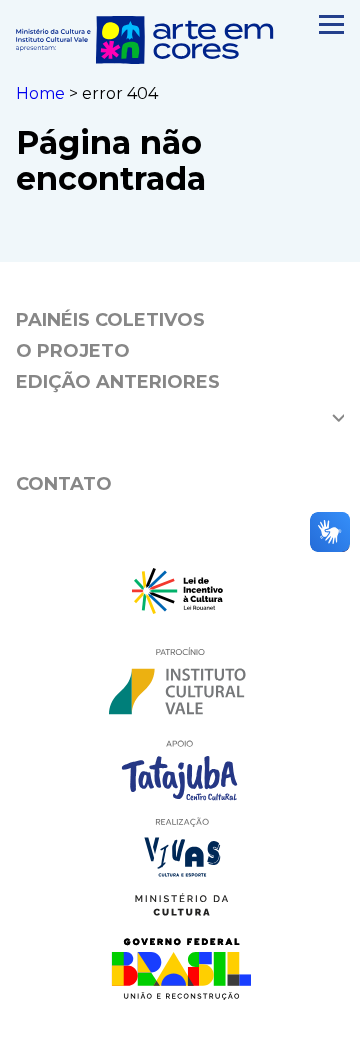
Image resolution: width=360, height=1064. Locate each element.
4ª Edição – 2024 (101, 412)
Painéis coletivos (110, 320)
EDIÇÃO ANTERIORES (118, 382)
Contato (64, 484)
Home (40, 93)
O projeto (73, 351)
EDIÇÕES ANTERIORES (123, 448)
